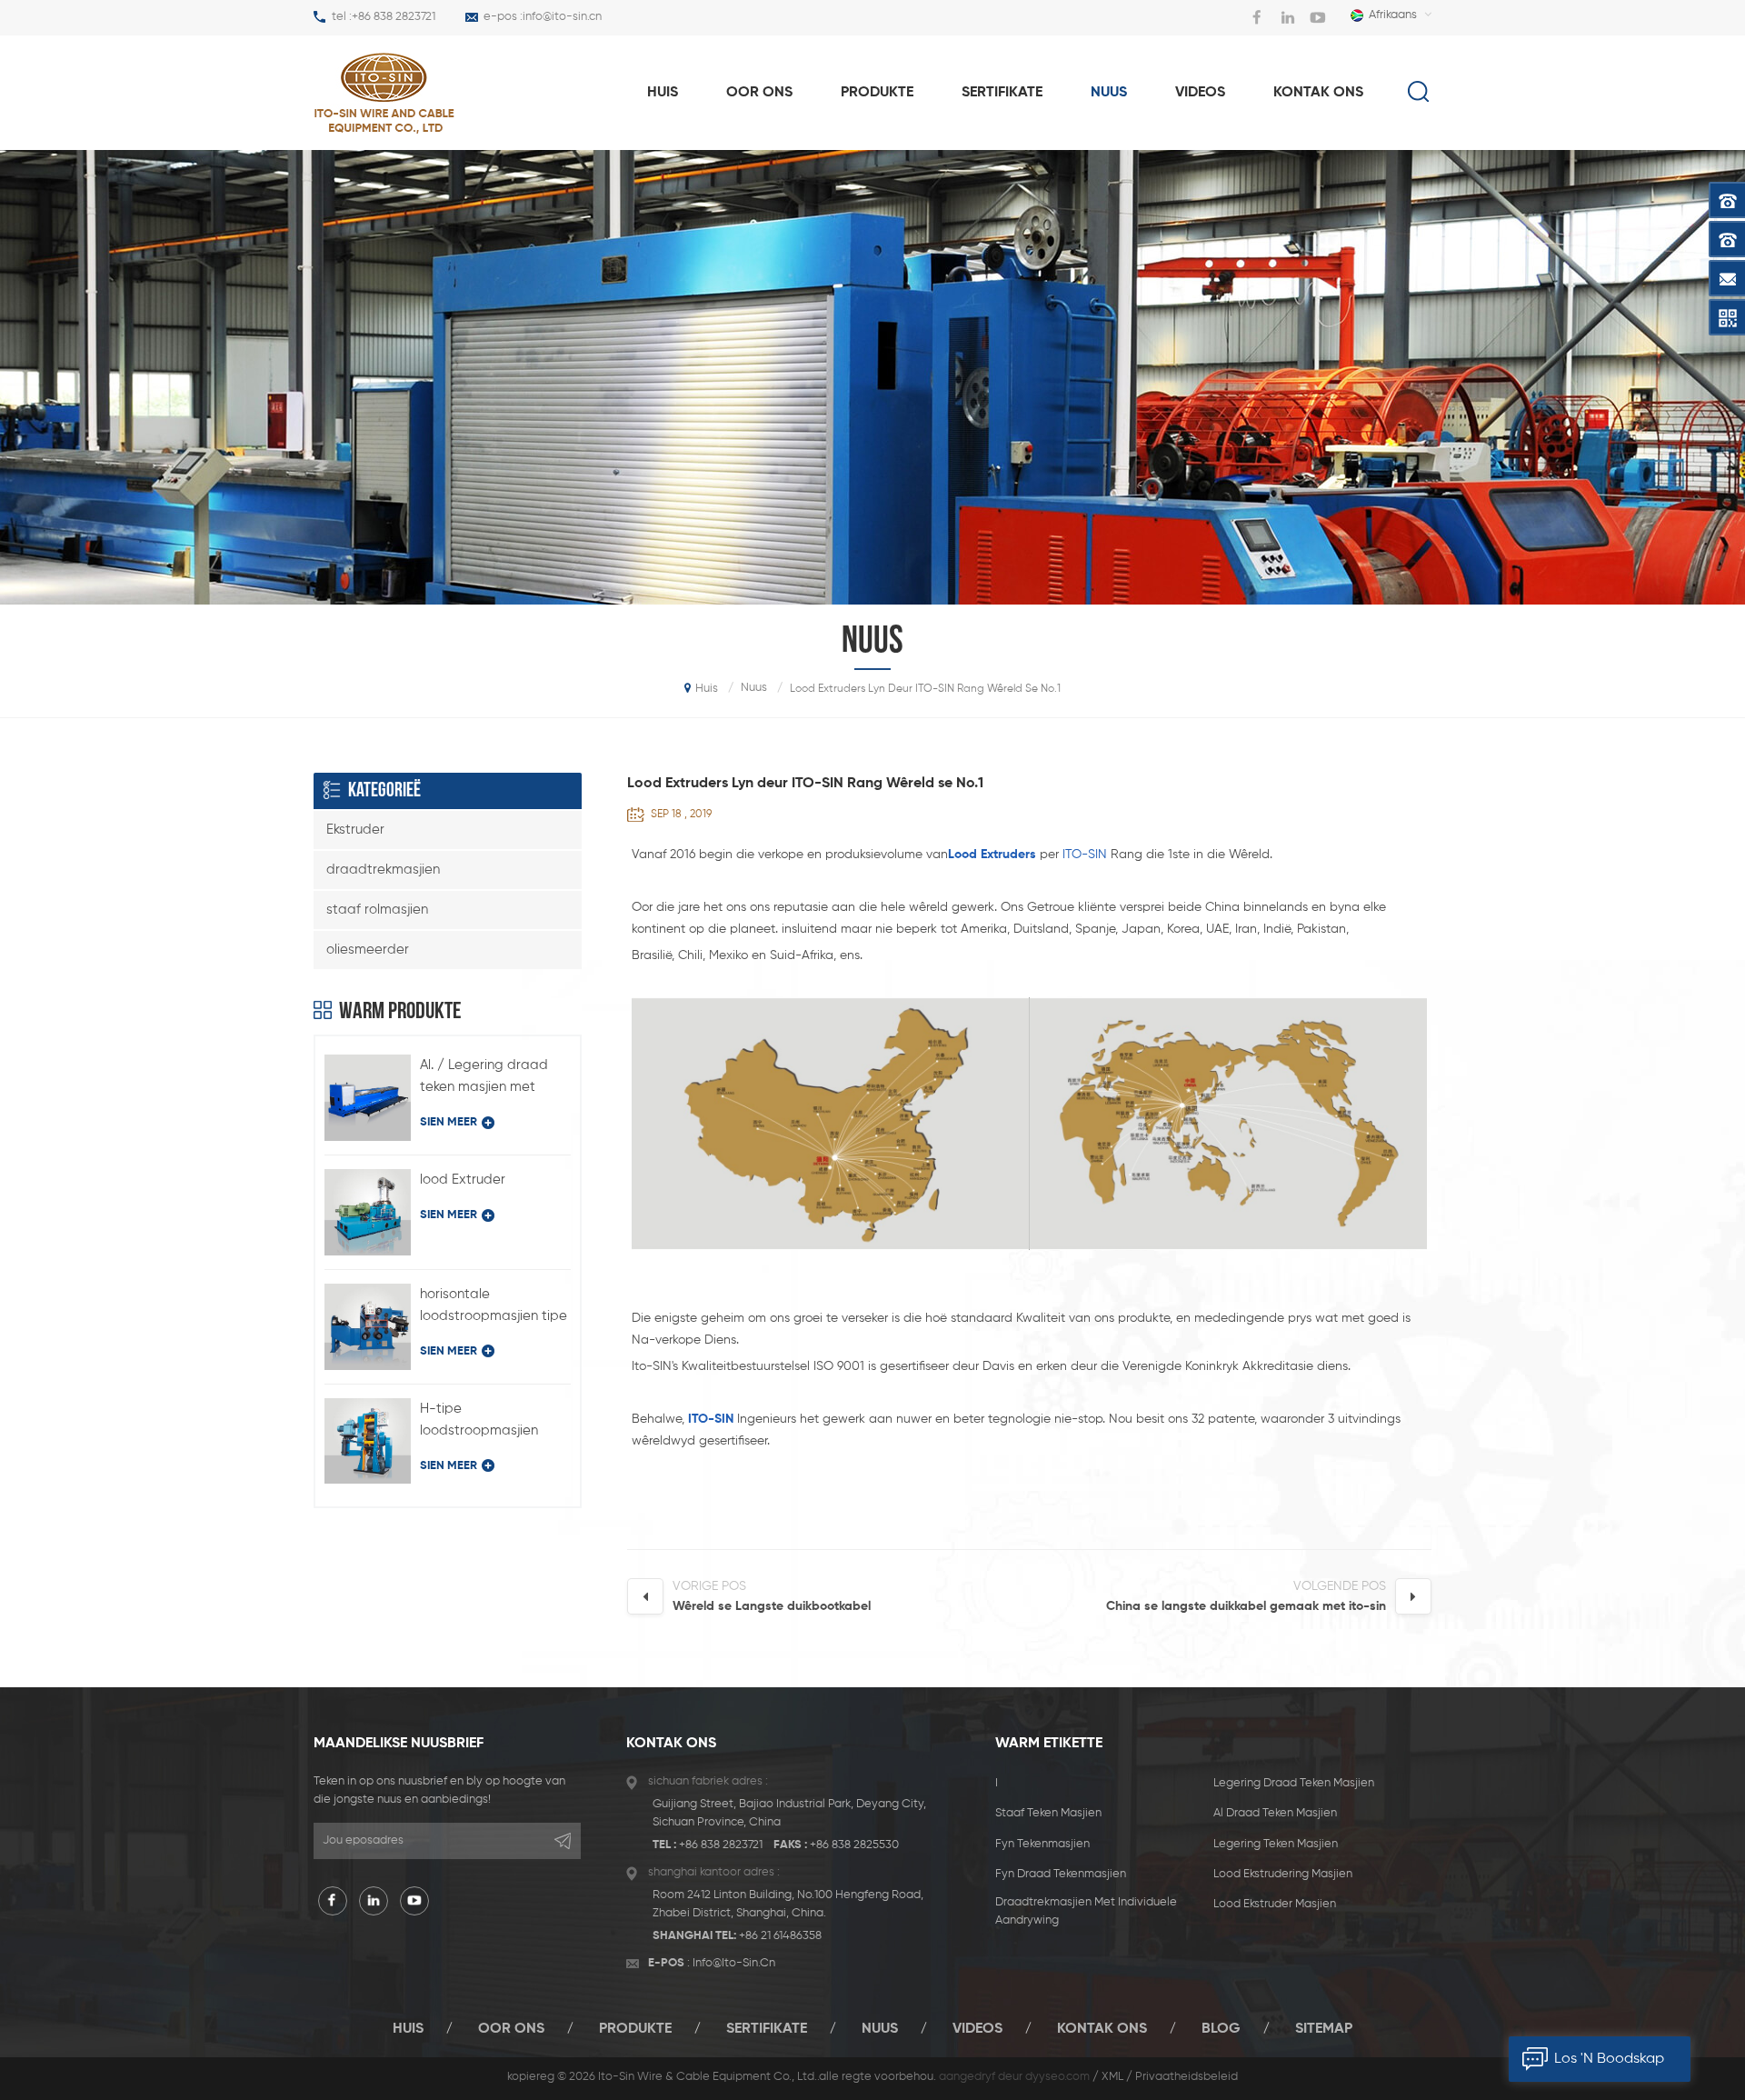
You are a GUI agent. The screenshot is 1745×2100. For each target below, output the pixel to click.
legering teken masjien (1276, 1844)
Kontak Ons (1318, 93)
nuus (1109, 93)
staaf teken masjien (1048, 1813)
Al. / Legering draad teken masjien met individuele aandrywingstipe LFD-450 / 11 (491, 1078)
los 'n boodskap (1609, 2059)
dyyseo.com (1057, 2077)
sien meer (449, 1122)
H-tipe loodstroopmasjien (479, 1420)
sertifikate (1002, 93)
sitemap (1324, 2029)
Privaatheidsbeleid (1187, 2077)
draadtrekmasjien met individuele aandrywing (1086, 1911)
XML (1112, 2077)
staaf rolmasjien (377, 910)
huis (663, 93)
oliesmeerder (368, 950)
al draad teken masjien (1275, 1813)
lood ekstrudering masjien (1283, 1874)
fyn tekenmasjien (1042, 1844)
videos (1200, 93)
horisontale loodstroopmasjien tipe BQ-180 (494, 1307)
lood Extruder (463, 1180)
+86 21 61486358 (780, 1936)
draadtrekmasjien (383, 870)
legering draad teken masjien (1294, 1783)
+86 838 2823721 (394, 17)
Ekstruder (355, 830)
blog (1221, 2029)
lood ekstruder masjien (1275, 1904)
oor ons (759, 93)
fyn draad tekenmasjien (1061, 1874)
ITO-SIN (1085, 855)
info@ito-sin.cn (562, 17)
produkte (877, 93)
